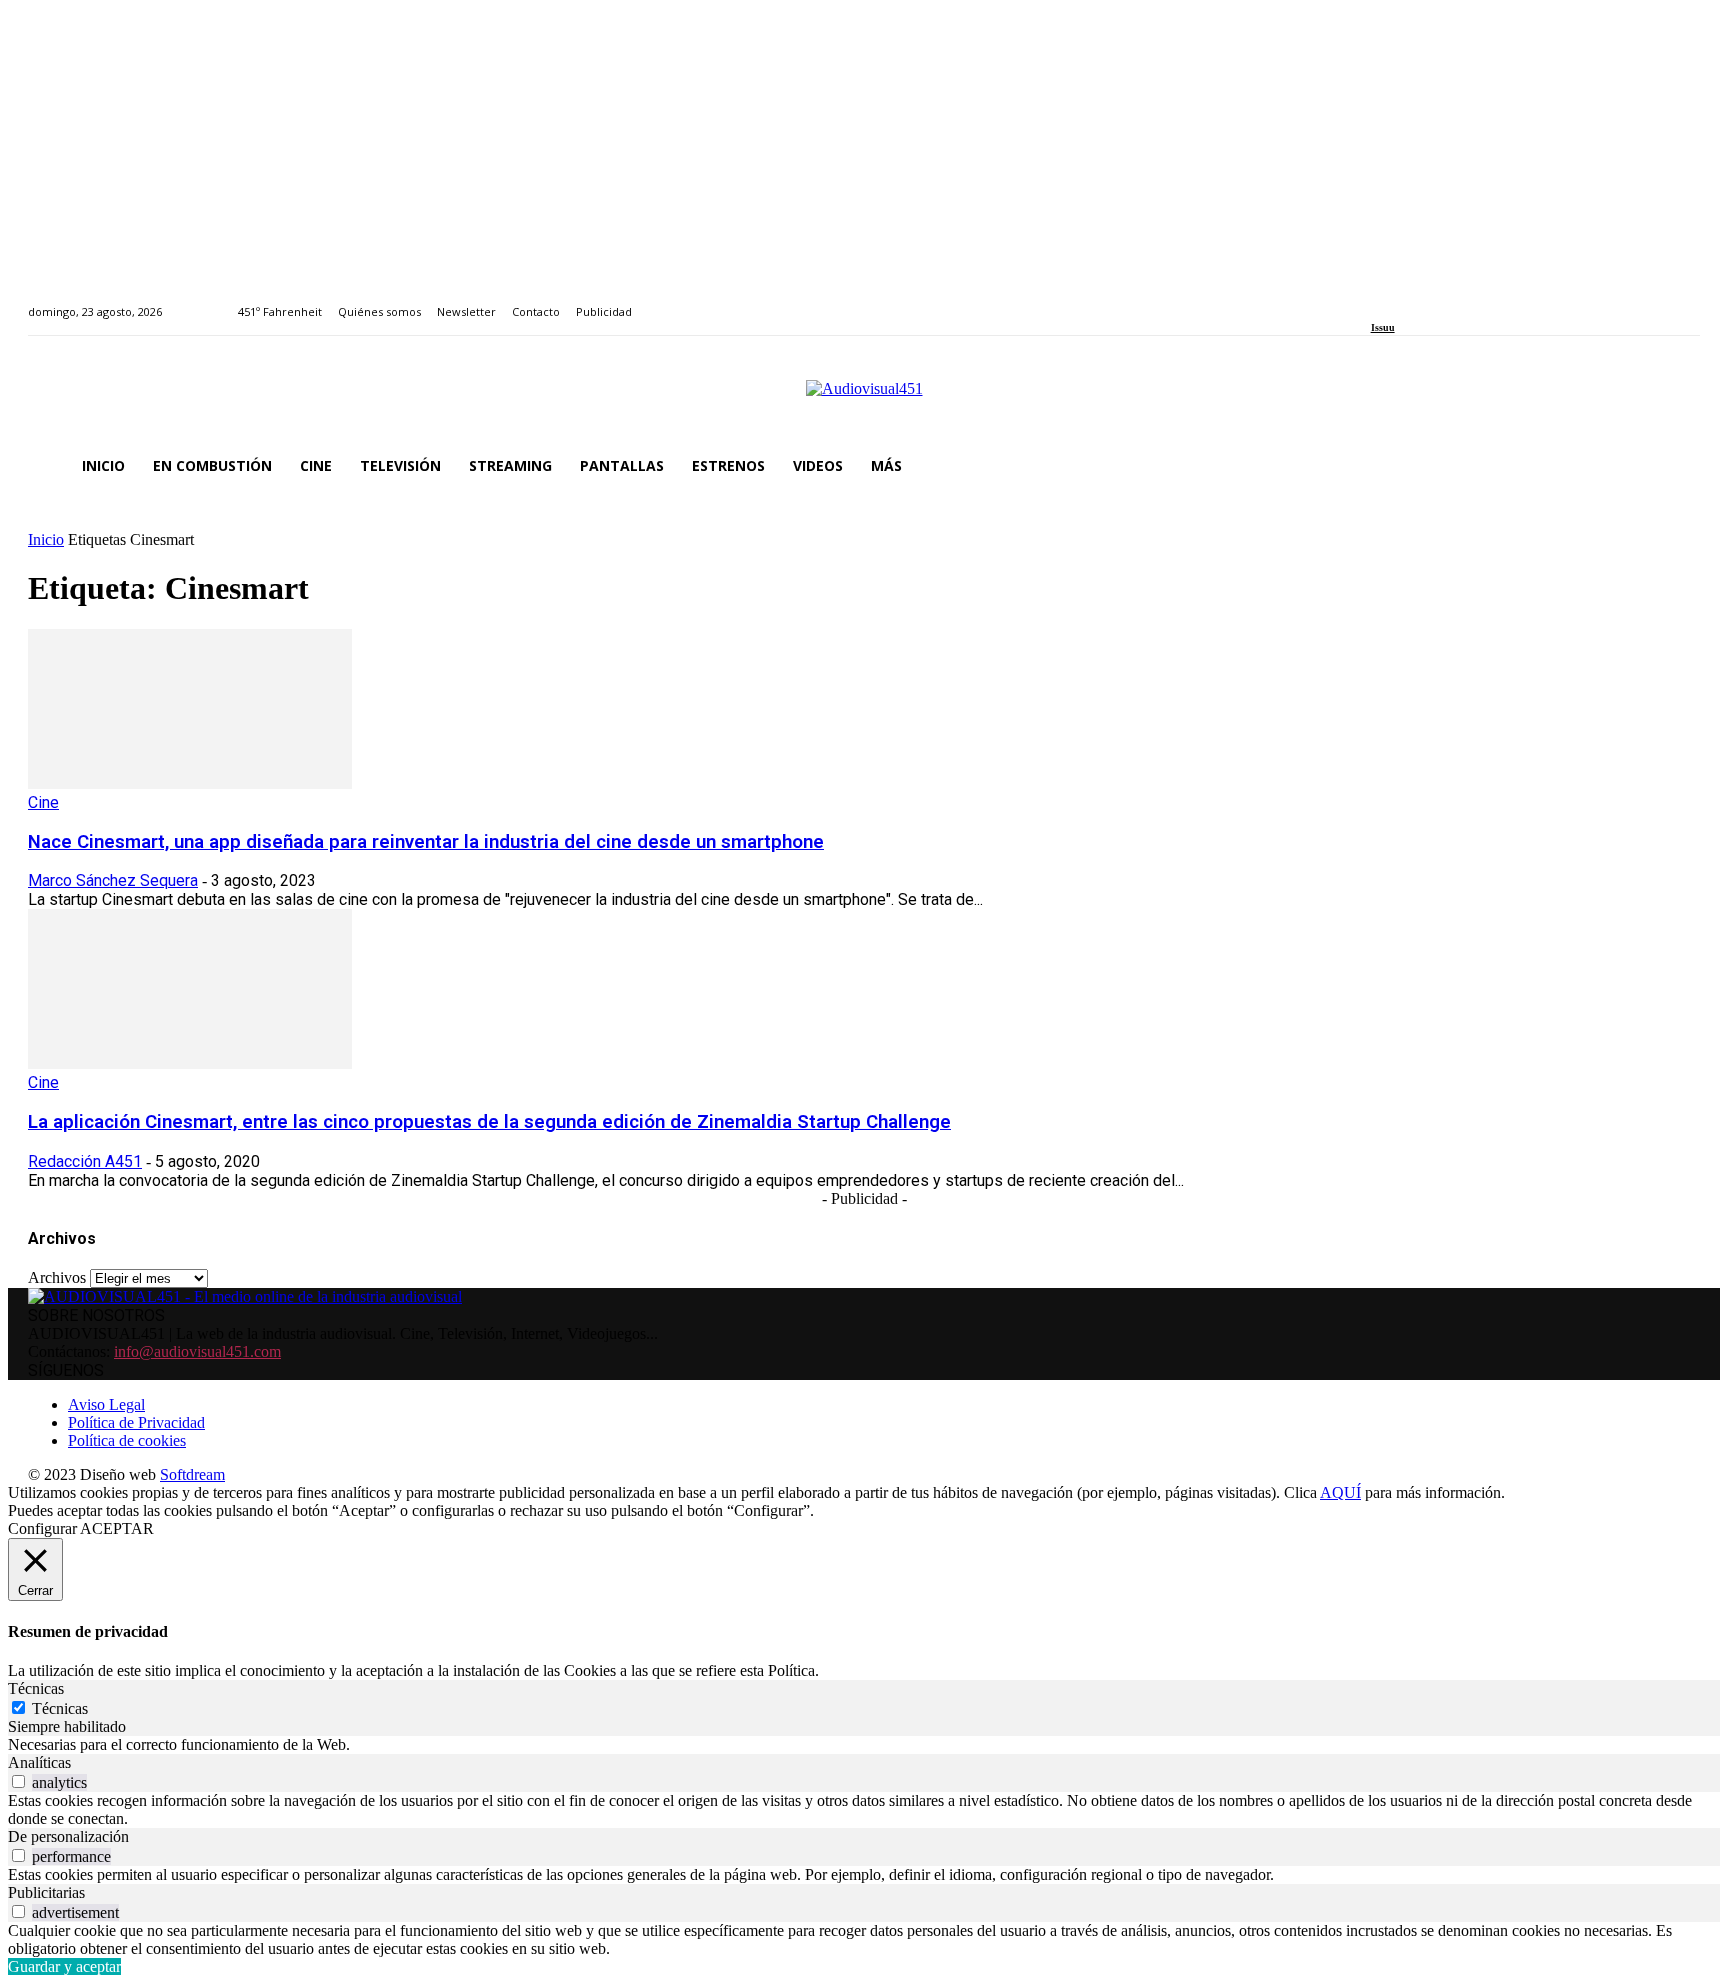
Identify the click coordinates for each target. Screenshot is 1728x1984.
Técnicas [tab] (36, 1688)
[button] (1676, 466)
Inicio (46, 539)
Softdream (192, 1474)
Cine (43, 802)
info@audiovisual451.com (197, 1351)
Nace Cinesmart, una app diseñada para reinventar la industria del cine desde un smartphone (426, 842)
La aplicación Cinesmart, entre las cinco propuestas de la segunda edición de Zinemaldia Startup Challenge (489, 1122)
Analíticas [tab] (39, 1762)
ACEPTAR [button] (117, 1528)
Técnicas (60, 1708)
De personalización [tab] (68, 1836)
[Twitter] (1445, 300)
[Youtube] (1468, 300)
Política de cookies (127, 1440)
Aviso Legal (106, 1404)
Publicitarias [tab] (46, 1892)
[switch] (18, 1781)
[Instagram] (1399, 300)
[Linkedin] (1422, 300)
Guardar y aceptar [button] (64, 1966)
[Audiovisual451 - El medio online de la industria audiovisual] (864, 399)
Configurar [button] (42, 1528)
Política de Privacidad (136, 1422)
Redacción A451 (85, 1161)
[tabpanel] (864, 1745)
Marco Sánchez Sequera (113, 880)
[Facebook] (1377, 300)
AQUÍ (1340, 1492)
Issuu (1383, 327)
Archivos (57, 1277)
